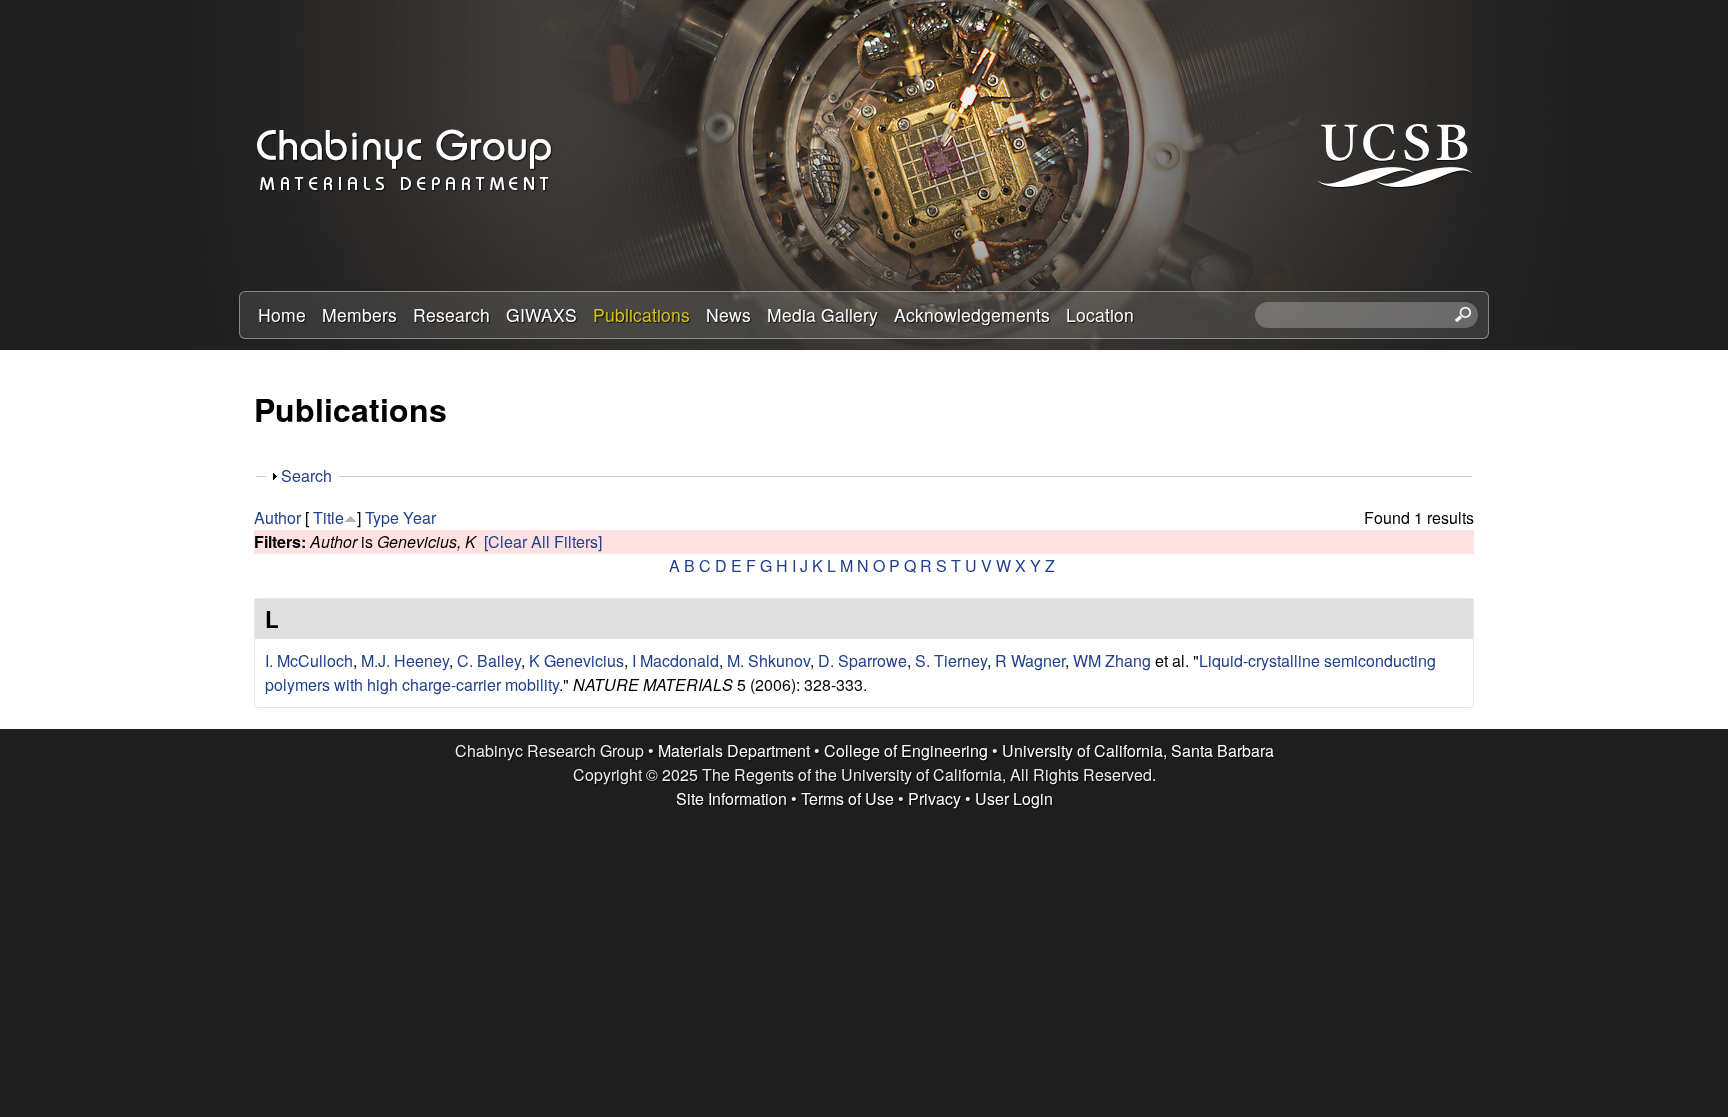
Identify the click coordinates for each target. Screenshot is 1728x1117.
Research (451, 314)
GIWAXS (541, 314)
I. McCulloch (309, 660)
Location (1100, 314)
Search (306, 475)
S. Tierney (951, 660)
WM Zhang (1112, 660)
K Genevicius (576, 660)
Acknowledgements (972, 314)
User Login (1014, 798)
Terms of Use (847, 798)
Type (382, 517)
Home (282, 314)
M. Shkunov (768, 660)
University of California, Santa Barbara (1138, 750)
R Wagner (1030, 660)
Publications (641, 314)
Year (419, 517)
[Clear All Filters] (543, 541)
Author (277, 517)
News (728, 314)
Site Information (731, 798)
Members (359, 314)
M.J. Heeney (405, 660)
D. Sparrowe (862, 660)
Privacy (934, 798)
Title (328, 517)
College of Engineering (906, 750)
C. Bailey (489, 660)
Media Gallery (822, 314)
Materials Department (734, 750)
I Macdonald (675, 660)
